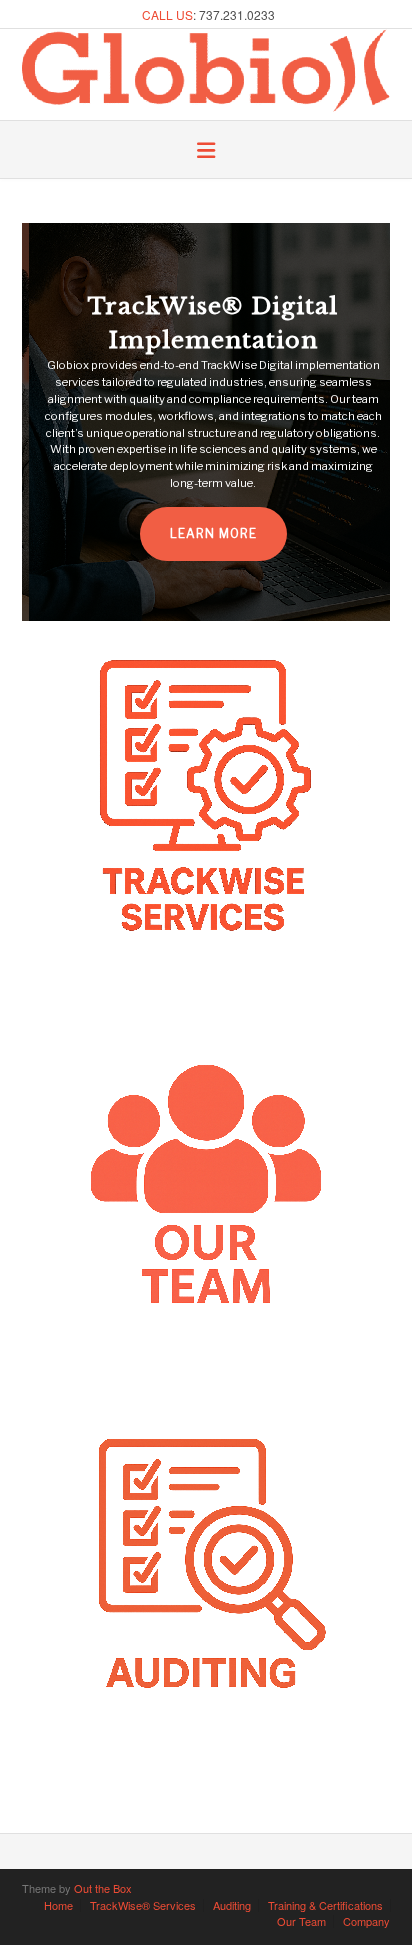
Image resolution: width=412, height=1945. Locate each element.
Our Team (301, 1921)
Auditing (232, 1905)
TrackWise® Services (143, 1905)
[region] (206, 422)
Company (366, 1921)
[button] (206, 151)
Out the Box (103, 1888)
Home (58, 1905)
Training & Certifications (325, 1905)
